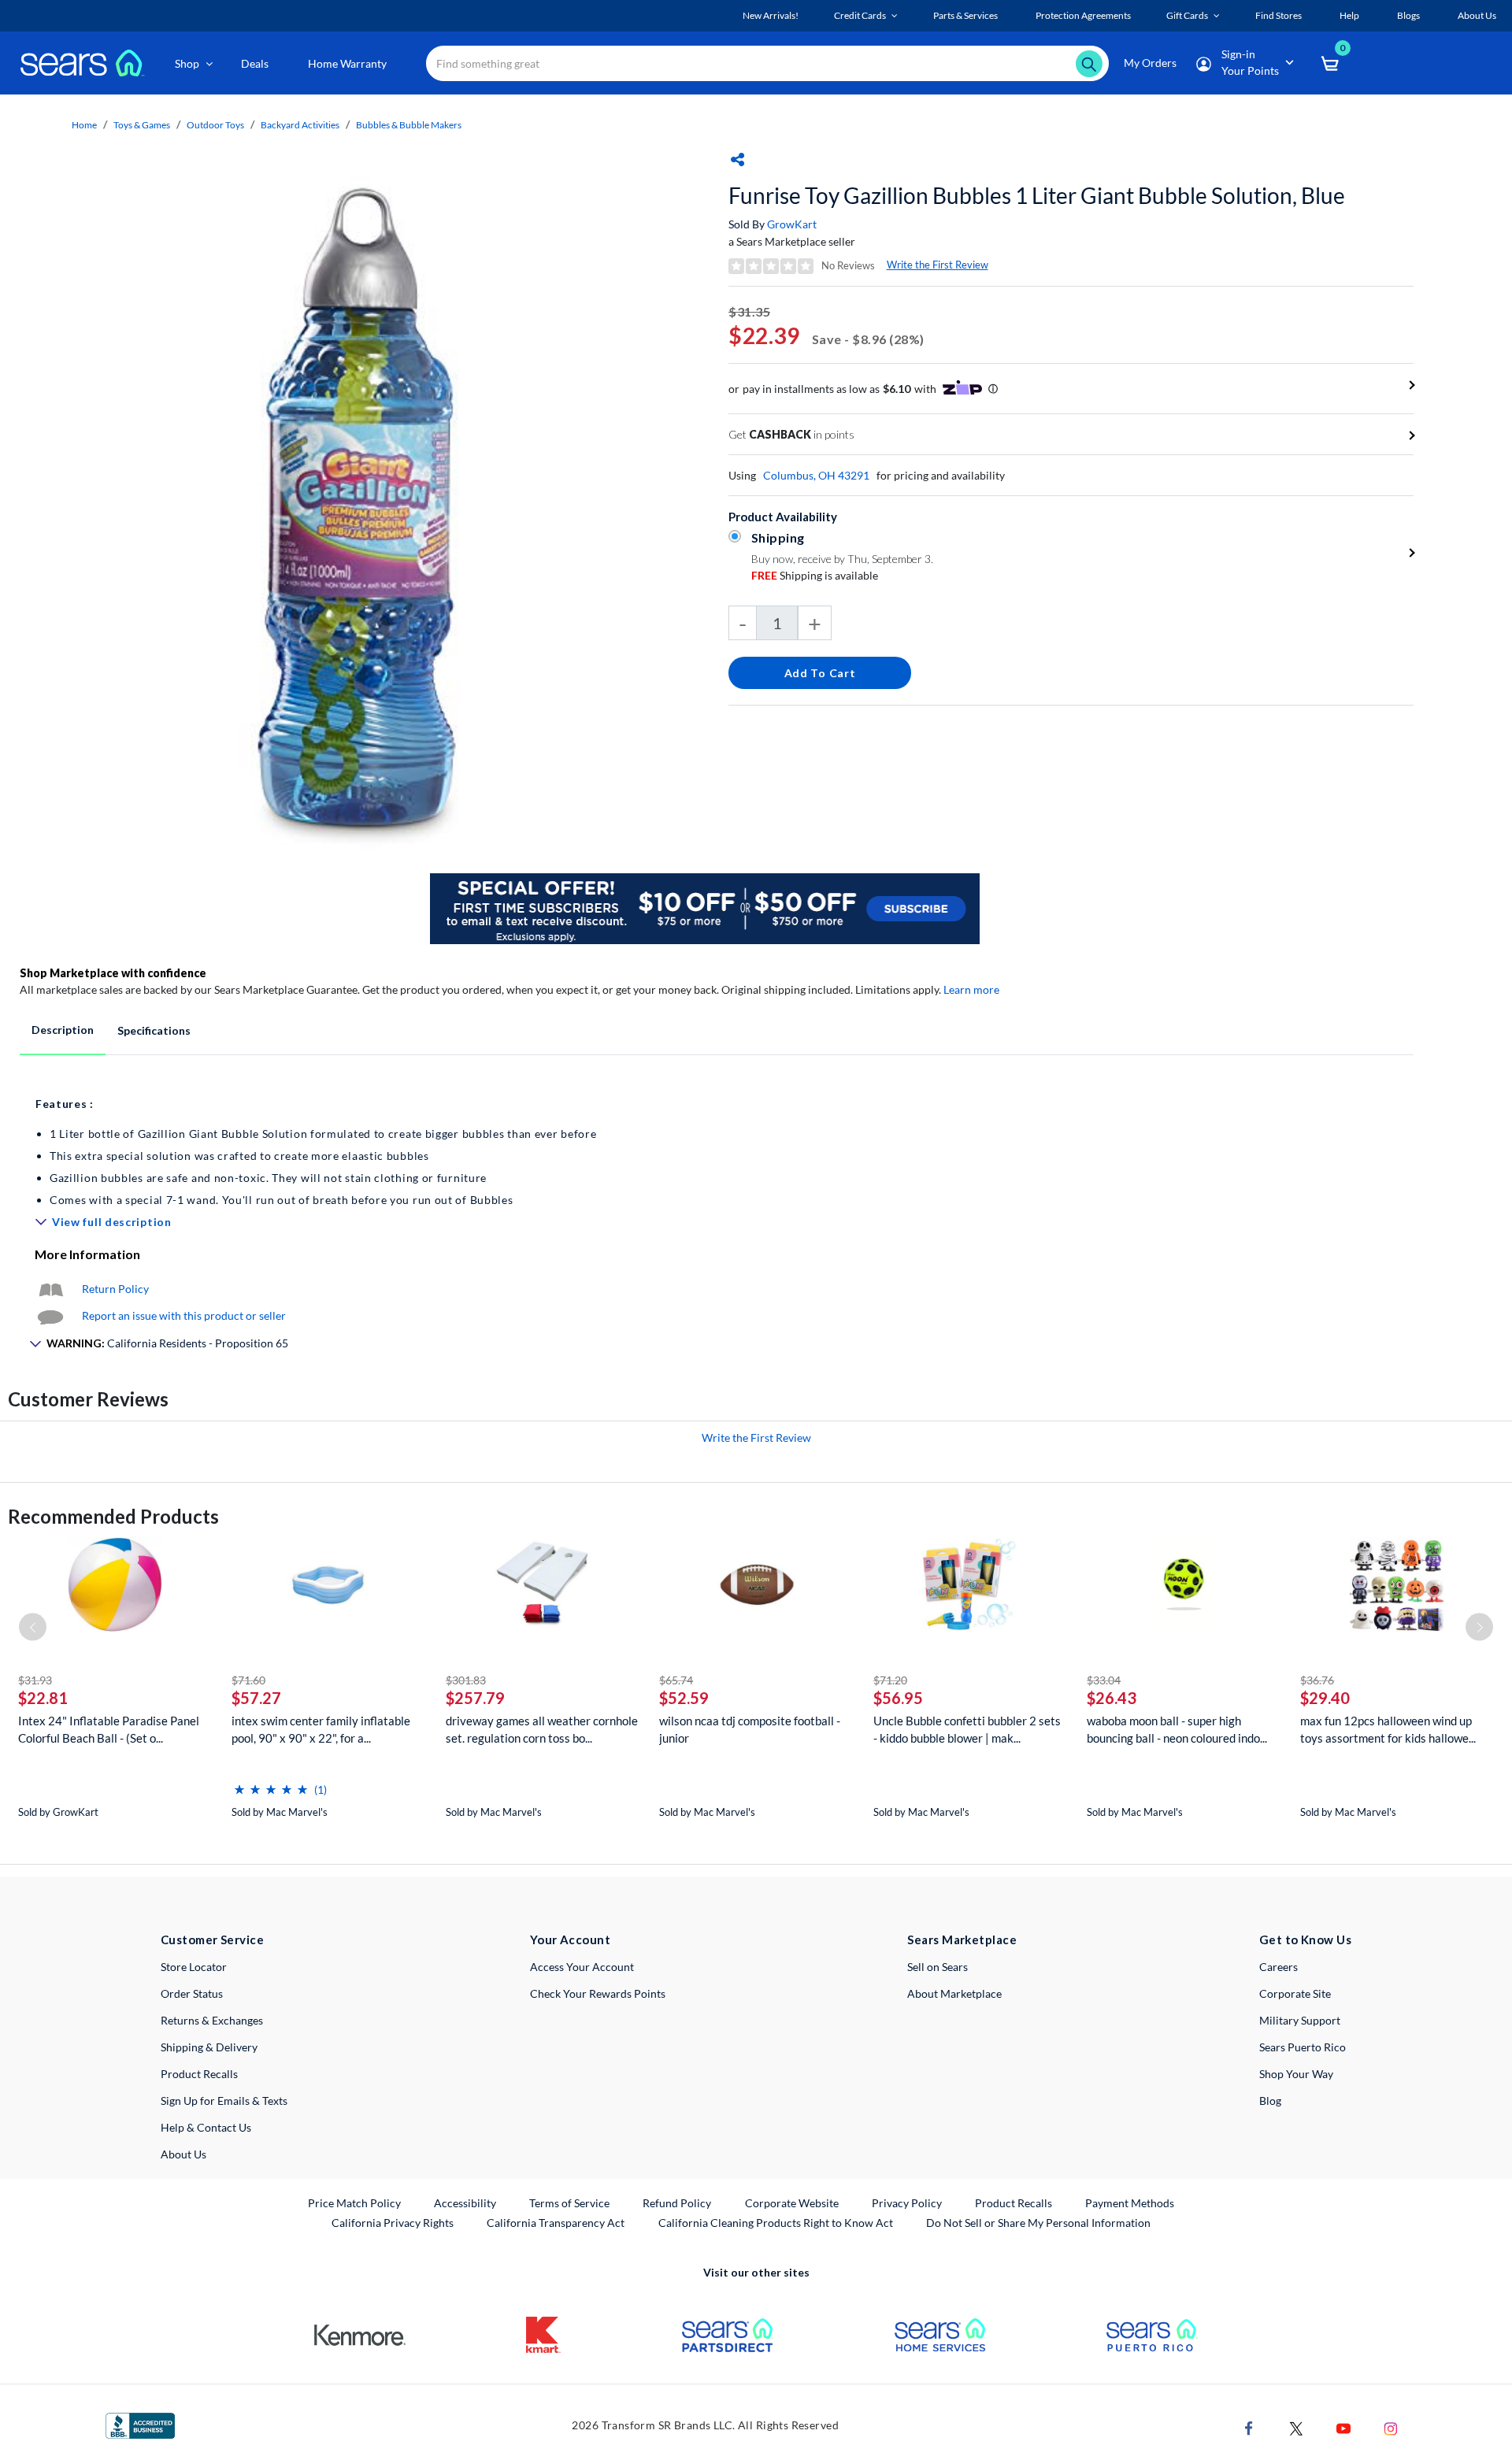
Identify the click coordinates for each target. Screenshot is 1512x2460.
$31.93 (35, 1680)
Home (84, 125)
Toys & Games (142, 125)
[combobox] (767, 63)
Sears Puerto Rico (1303, 2047)
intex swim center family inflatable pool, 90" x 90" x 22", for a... (321, 1729)
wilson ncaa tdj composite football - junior (750, 1729)
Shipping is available (815, 575)
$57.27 (256, 1698)
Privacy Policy (907, 2203)
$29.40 (1325, 1698)
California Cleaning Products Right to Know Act (776, 2223)
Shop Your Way (1296, 2074)
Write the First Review (938, 265)
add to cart (820, 673)
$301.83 (466, 1680)
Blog (1270, 2101)
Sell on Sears (938, 1967)
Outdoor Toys (215, 125)
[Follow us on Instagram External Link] (1391, 2427)
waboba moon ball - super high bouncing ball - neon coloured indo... (1177, 1729)
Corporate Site (1295, 1993)
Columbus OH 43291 (816, 475)
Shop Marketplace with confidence (113, 973)
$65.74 (676, 1680)
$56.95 (898, 1698)
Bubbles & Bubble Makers (409, 125)
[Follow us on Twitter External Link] (1296, 2427)
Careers (1279, 1967)
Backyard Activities (300, 125)
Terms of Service (569, 2203)
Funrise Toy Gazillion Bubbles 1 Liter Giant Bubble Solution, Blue (1037, 195)
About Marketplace (954, 1993)
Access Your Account (582, 1967)
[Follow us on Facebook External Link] (1249, 2427)
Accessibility (465, 2203)
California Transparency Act (556, 2223)
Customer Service (212, 1939)
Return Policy (115, 1289)
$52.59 (684, 1698)
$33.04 (1104, 1680)
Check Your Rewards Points (598, 1993)
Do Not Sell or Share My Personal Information (1038, 2223)
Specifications (154, 1030)
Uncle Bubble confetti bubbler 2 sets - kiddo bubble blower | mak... (967, 1729)
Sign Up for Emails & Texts (224, 2101)
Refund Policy (677, 2203)
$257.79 (475, 1698)
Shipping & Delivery (209, 2047)
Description (63, 1030)
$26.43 (1112, 1698)
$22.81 (43, 1698)
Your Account (570, 1939)
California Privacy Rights (393, 2223)
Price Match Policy (354, 2203)
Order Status (192, 1993)
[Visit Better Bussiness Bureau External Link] (140, 2424)
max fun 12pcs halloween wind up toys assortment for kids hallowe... (1388, 1729)
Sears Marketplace (962, 1939)
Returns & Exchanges (212, 2020)
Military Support (1300, 2020)
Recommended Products (113, 1516)
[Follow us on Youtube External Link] (1343, 2427)
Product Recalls (199, 2074)
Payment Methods (1130, 2203)
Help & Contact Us (206, 2127)
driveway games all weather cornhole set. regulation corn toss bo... (542, 1729)
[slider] (271, 1783)
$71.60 (248, 1680)
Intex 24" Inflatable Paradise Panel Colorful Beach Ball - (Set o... (109, 1729)
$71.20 (890, 1680)
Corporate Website (793, 2203)
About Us (183, 2154)
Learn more (971, 989)
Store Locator (194, 1967)
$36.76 (1317, 1680)
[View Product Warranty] (50, 1289)
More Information (87, 1254)
